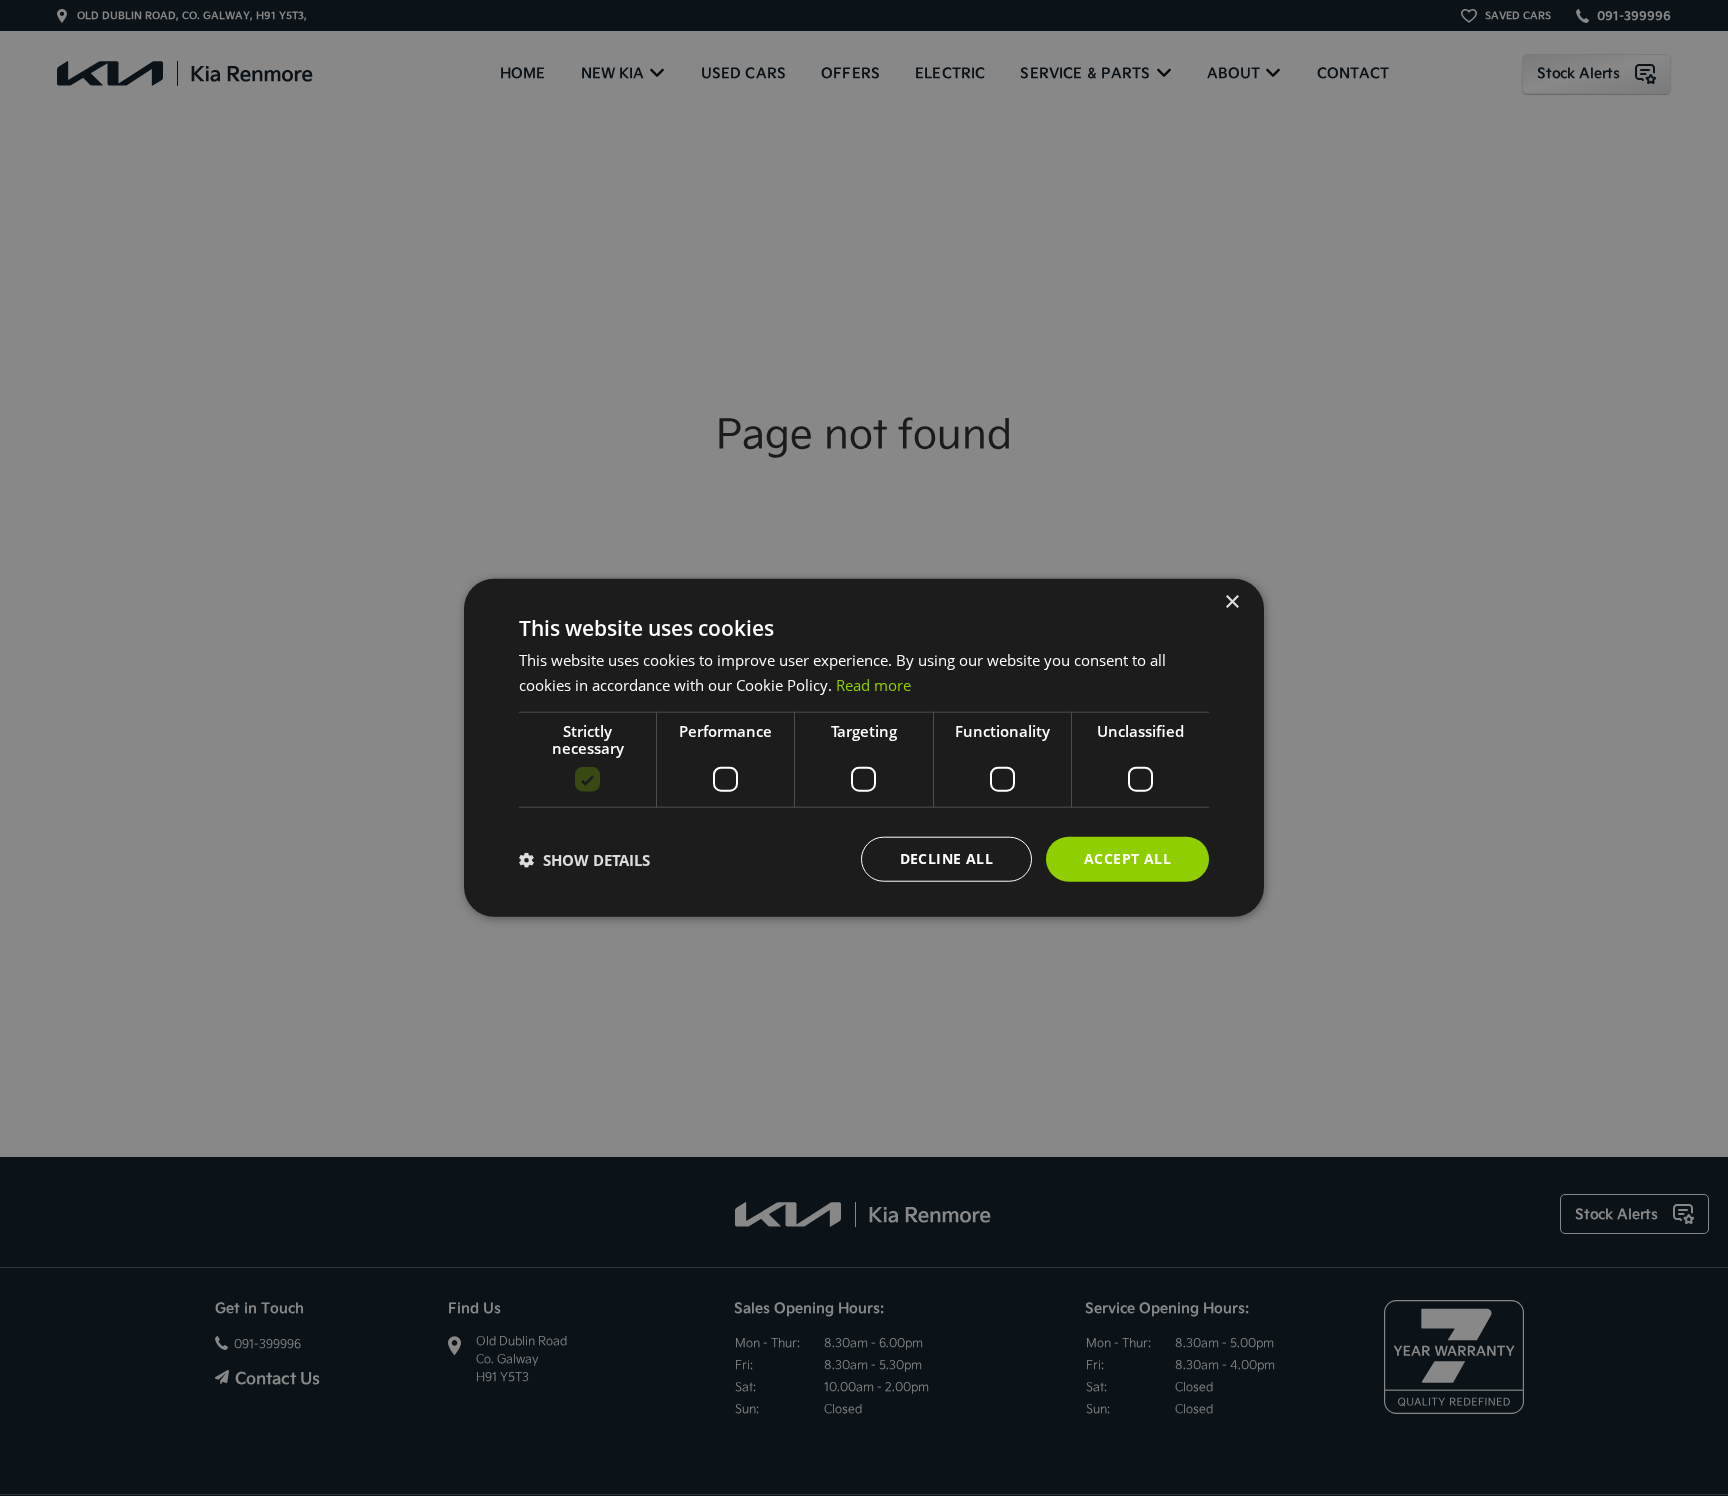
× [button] (1231, 602)
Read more (873, 685)
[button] (584, 860)
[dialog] (864, 748)
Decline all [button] (946, 859)
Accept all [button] (1127, 859)
